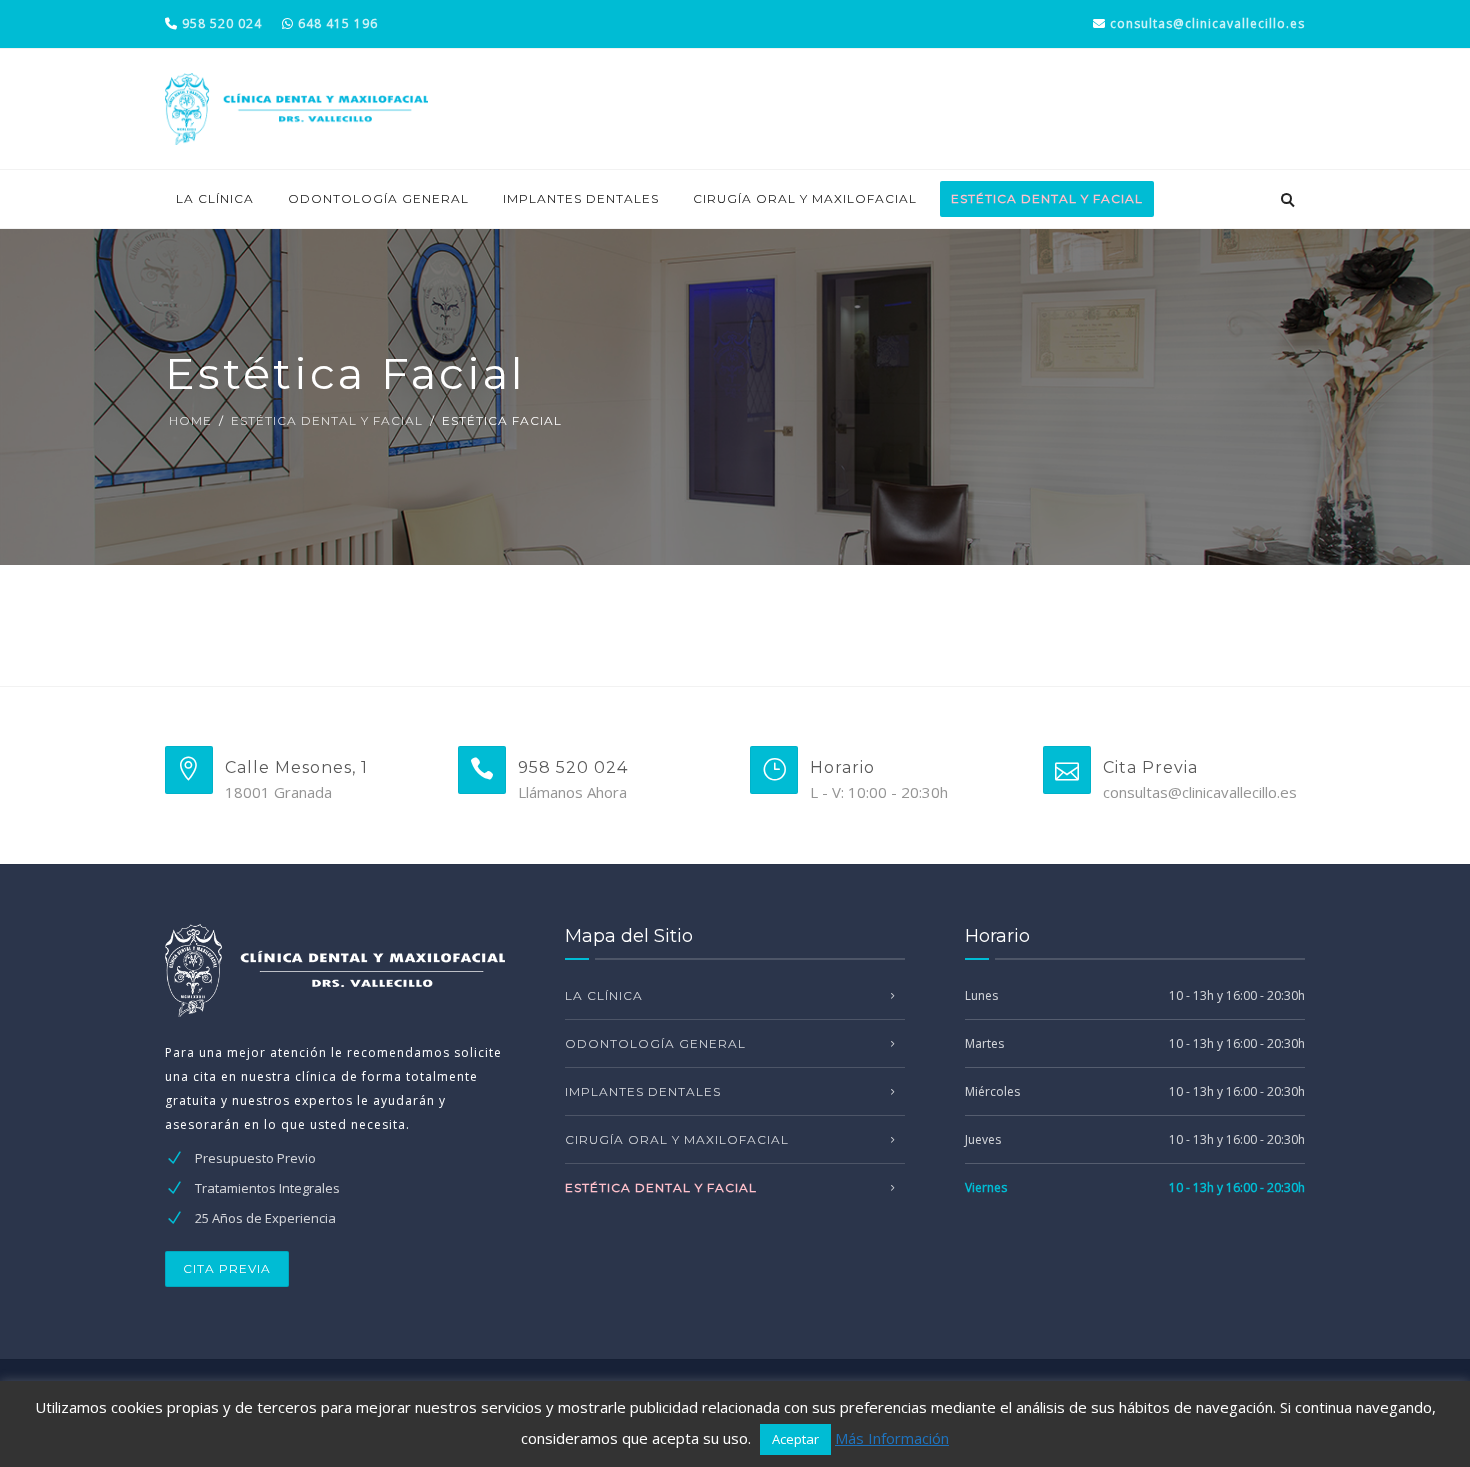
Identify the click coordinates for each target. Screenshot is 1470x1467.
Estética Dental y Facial (327, 420)
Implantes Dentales (581, 198)
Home (190, 420)
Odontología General (378, 198)
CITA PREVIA (227, 1268)
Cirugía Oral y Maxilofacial (805, 198)
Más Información (892, 1438)
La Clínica (215, 198)
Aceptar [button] (795, 1439)
